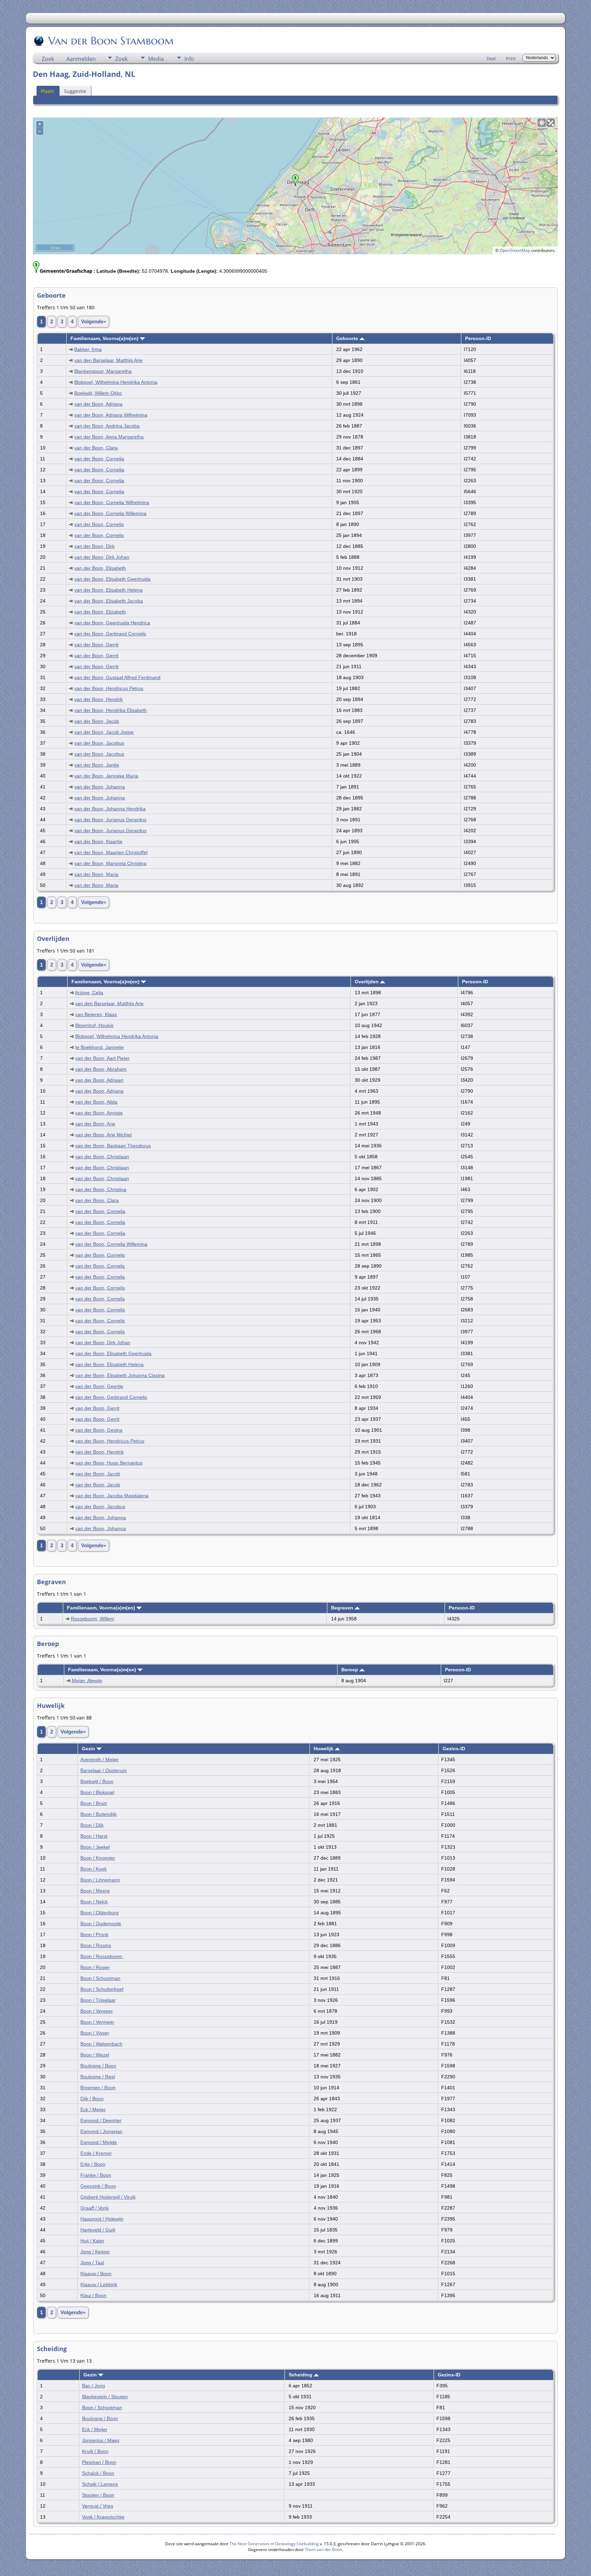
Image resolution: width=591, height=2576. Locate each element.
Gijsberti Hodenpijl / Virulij (108, 2197)
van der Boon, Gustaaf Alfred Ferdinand (117, 677)
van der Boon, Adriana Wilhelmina (111, 415)
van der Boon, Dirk (94, 546)
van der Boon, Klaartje (98, 841)
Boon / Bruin (94, 1803)
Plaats (48, 91)
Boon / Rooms (96, 1945)
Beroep (350, 1670)
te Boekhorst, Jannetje (100, 1047)
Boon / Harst (94, 1836)
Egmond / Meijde (99, 2142)
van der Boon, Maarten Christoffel (111, 852)
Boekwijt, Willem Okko (98, 393)
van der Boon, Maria (96, 874)
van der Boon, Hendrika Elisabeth (110, 710)
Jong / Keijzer (95, 2252)
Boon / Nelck (94, 1902)
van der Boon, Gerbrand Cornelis (110, 634)
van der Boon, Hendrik (98, 699)
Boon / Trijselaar (98, 2000)
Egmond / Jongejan (101, 2131)
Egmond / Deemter (101, 2120)
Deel (491, 58)
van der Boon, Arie (95, 1124)
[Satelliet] (551, 123)
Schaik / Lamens (100, 2484)
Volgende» (94, 322)
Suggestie (75, 91)
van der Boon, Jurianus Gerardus (110, 820)
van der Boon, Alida (96, 1102)
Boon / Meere (95, 1891)
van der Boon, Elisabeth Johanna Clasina (120, 1375)
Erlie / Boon (93, 2164)
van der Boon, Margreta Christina (110, 863)
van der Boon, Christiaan (102, 1157)
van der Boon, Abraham (101, 1069)
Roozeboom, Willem (93, 1619)
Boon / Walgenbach (101, 2044)
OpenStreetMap (515, 250)
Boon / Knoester (98, 1858)
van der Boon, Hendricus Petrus (109, 688)
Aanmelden (81, 59)
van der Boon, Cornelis (99, 524)
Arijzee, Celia (89, 993)
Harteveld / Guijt (98, 2230)
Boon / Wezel (95, 2055)
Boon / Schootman (100, 1978)
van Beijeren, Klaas (96, 1014)
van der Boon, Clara (96, 448)
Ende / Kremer (96, 2153)
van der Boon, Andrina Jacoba (107, 426)
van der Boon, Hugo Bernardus (109, 1463)
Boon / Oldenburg (100, 1913)
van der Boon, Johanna (100, 787)
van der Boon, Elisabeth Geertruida (112, 579)
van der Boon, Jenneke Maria (106, 776)
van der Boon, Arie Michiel (103, 1135)
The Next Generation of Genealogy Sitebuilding (274, 2544)
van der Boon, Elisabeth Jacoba (109, 601)
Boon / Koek (94, 1869)
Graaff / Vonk (95, 2208)
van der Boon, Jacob (97, 721)
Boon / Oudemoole (101, 1924)
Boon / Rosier (95, 1967)
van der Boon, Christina (101, 1189)
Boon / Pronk (94, 1934)
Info (189, 59)
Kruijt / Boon (95, 2451)
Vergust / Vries (98, 2506)
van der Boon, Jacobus (99, 743)
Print (511, 58)
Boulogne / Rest (98, 2077)
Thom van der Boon (323, 2550)
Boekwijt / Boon (97, 1781)
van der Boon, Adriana (98, 404)
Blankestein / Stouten (105, 2397)
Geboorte (348, 338)
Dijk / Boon (92, 2099)
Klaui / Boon (93, 2295)
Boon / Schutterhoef (102, 1989)
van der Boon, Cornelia (99, 459)
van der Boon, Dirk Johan (102, 557)
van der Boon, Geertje (99, 1386)
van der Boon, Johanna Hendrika (110, 809)
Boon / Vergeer (97, 2011)
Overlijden (367, 982)
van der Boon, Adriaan (99, 1080)
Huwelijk (324, 1749)
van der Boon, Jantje (97, 765)
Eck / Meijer (93, 2109)
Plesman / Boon (99, 2462)
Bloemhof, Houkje (94, 1025)
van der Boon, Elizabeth (100, 612)
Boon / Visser (95, 2033)
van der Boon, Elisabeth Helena (108, 590)
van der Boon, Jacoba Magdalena (112, 1496)
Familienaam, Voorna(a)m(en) (105, 338)
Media (156, 59)
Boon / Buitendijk (98, 1814)
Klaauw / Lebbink (99, 2284)
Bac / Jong (94, 2386)
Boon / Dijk (92, 1825)
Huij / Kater (92, 2241)
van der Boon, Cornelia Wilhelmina (112, 502)
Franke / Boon (96, 2175)
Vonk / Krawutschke (103, 2517)
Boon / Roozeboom (102, 1956)
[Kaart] (542, 123)
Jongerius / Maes (101, 2440)
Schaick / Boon (98, 2473)
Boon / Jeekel (95, 1847)
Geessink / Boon (98, 2186)
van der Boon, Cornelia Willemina (110, 513)
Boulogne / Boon (98, 2066)
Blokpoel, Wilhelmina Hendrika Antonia (116, 382)
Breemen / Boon (98, 2088)
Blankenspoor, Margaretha (103, 371)
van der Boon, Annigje (99, 1113)
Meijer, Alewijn (87, 1681)
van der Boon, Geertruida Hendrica (112, 623)
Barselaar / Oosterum (104, 1770)
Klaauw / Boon (96, 2274)
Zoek (48, 59)
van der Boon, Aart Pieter (102, 1058)
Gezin (89, 1749)
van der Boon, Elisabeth (100, 568)
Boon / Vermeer (97, 2022)
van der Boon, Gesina (99, 1430)
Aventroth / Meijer (100, 1759)
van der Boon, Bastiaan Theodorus (113, 1146)
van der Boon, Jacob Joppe (104, 732)
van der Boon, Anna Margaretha (109, 437)
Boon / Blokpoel (97, 1792)
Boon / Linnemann (100, 1880)
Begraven (343, 1608)
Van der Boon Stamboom (111, 41)
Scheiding (301, 2375)
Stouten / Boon (98, 2495)
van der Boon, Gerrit (96, 645)
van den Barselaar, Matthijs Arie (108, 360)
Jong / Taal (92, 2263)
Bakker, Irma (88, 349)
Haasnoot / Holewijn (102, 2219)
